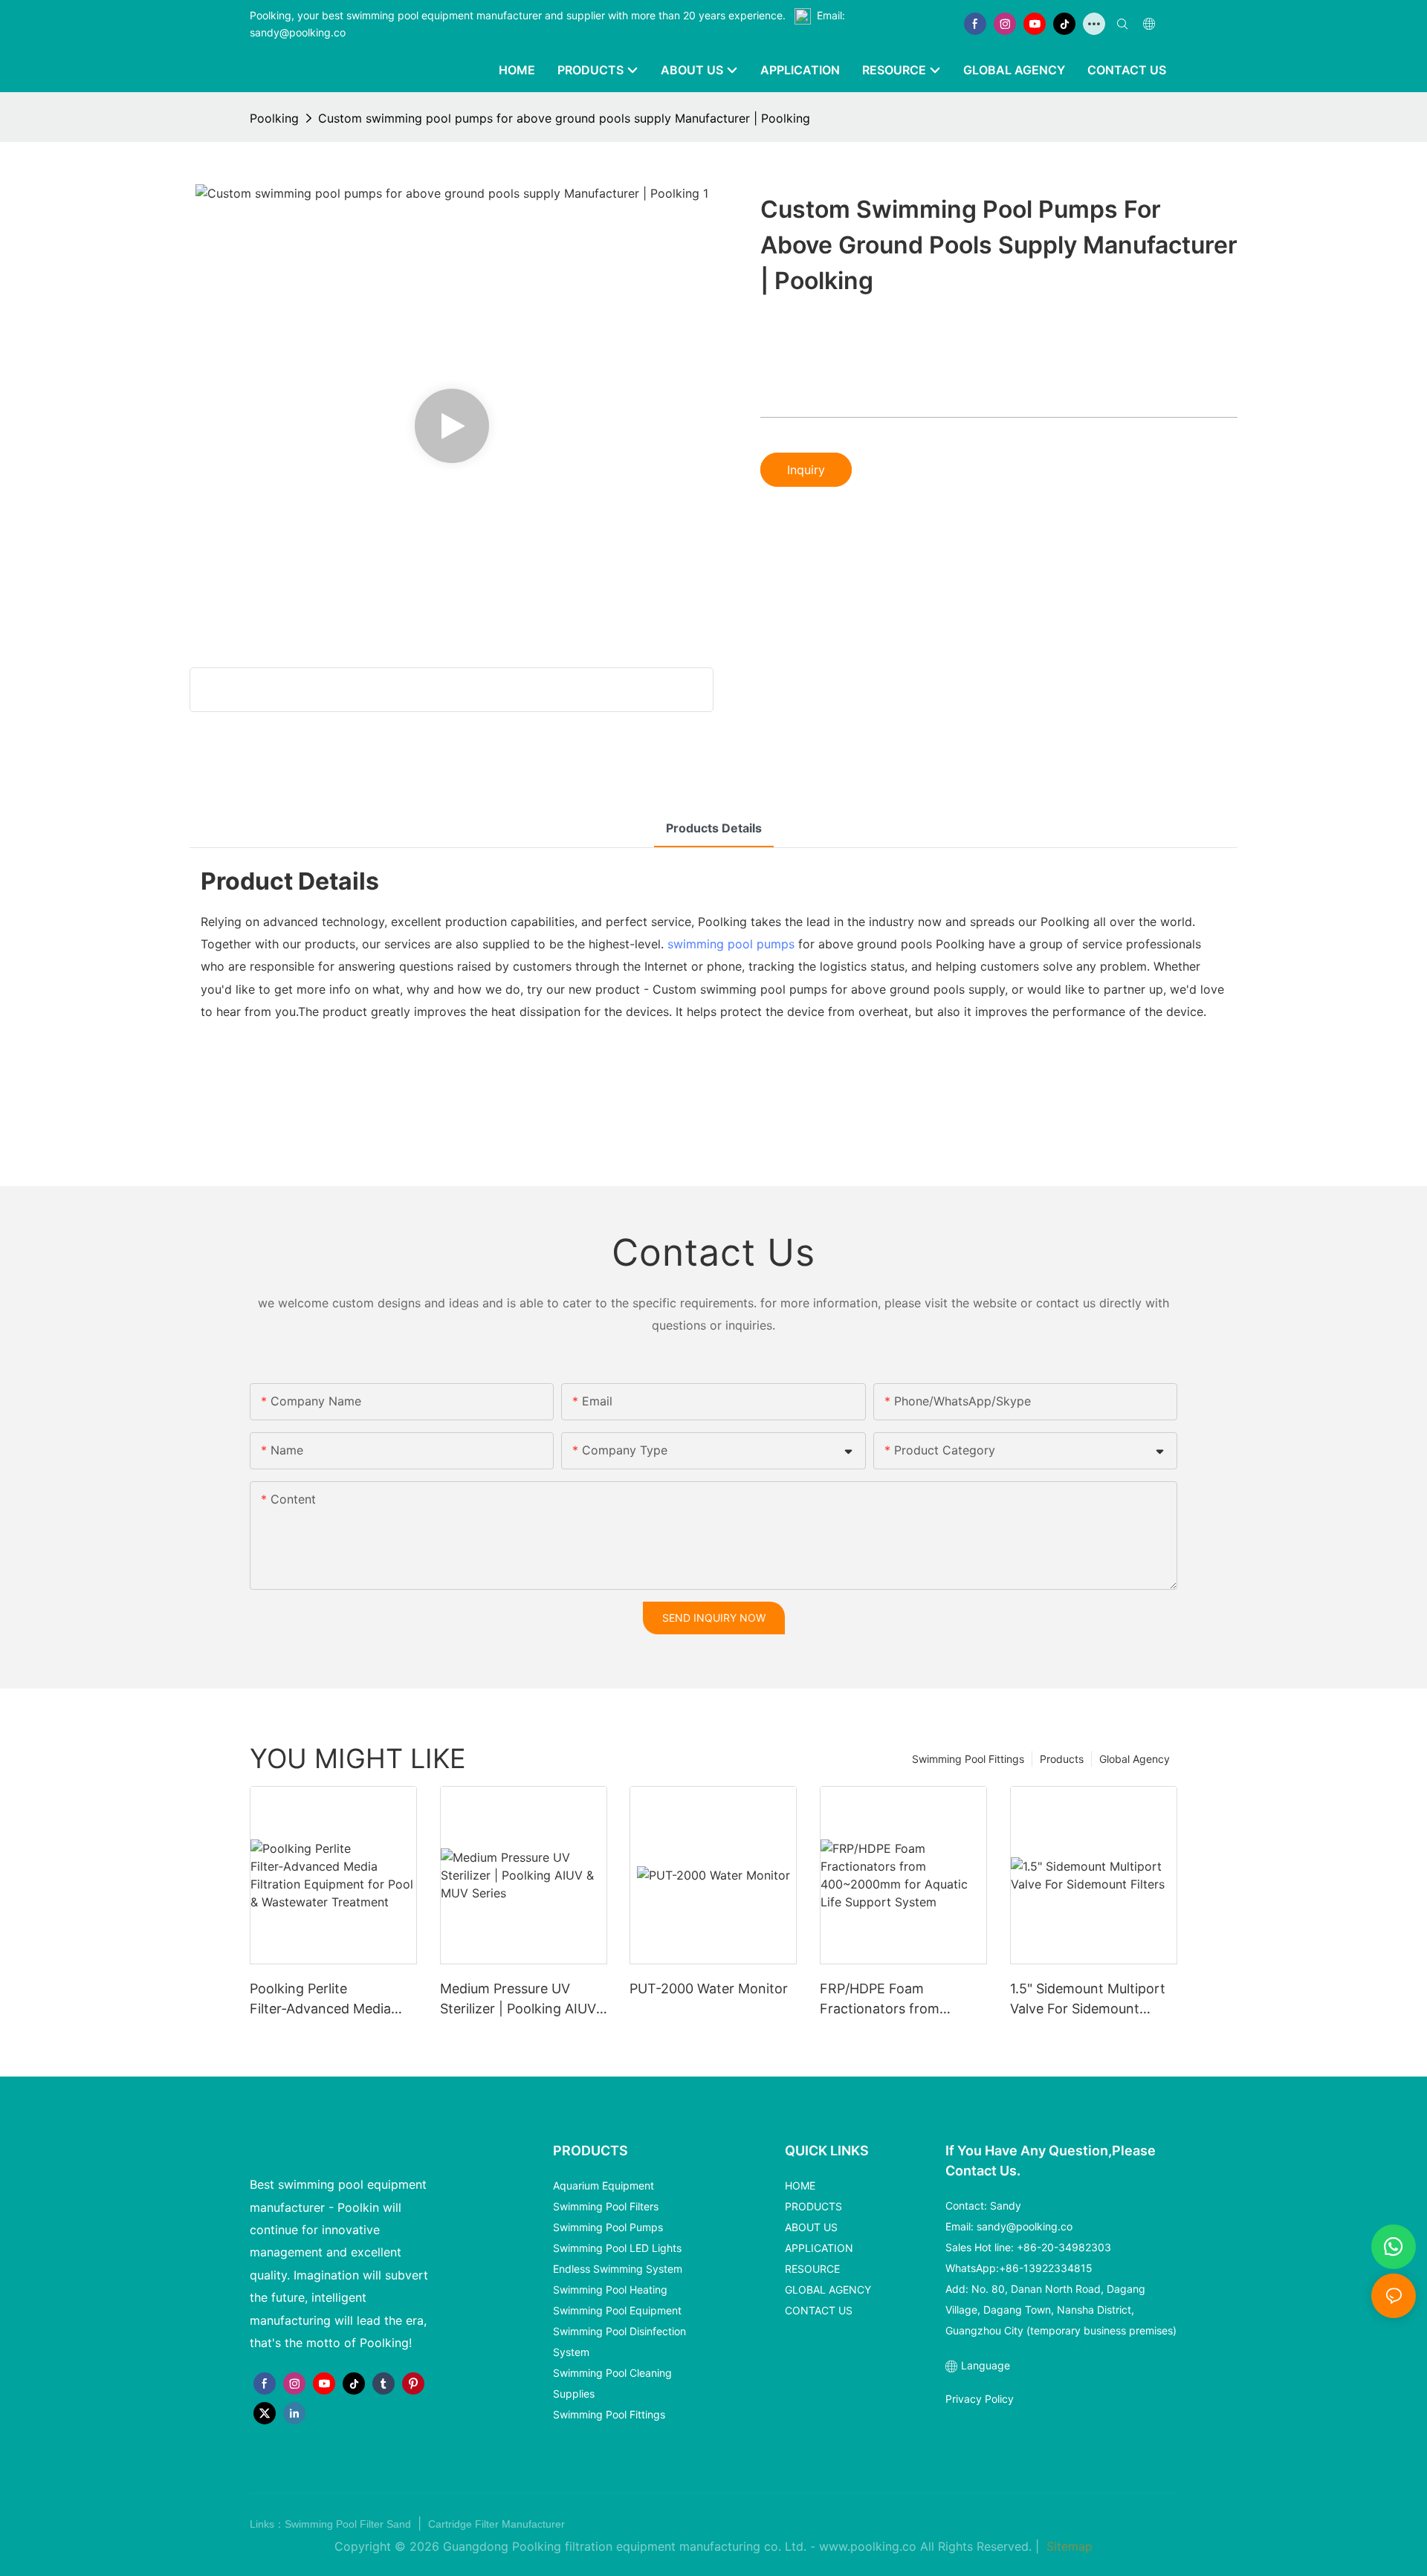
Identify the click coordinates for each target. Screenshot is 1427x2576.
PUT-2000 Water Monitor (709, 1988)
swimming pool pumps (731, 944)
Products (1062, 1759)
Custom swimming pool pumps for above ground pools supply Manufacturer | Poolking (564, 118)
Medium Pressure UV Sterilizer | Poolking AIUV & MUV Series (518, 2000)
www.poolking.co (868, 2546)
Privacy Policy (980, 2399)
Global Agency (1135, 1759)
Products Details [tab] (714, 828)
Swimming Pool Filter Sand (349, 2524)
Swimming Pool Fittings (968, 1759)
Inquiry (806, 470)
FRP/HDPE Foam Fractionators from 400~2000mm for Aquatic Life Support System (902, 2000)
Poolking (274, 118)
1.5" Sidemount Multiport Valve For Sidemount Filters (1088, 2000)
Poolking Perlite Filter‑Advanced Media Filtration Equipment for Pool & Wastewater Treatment (325, 2000)
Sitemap (1068, 2546)
